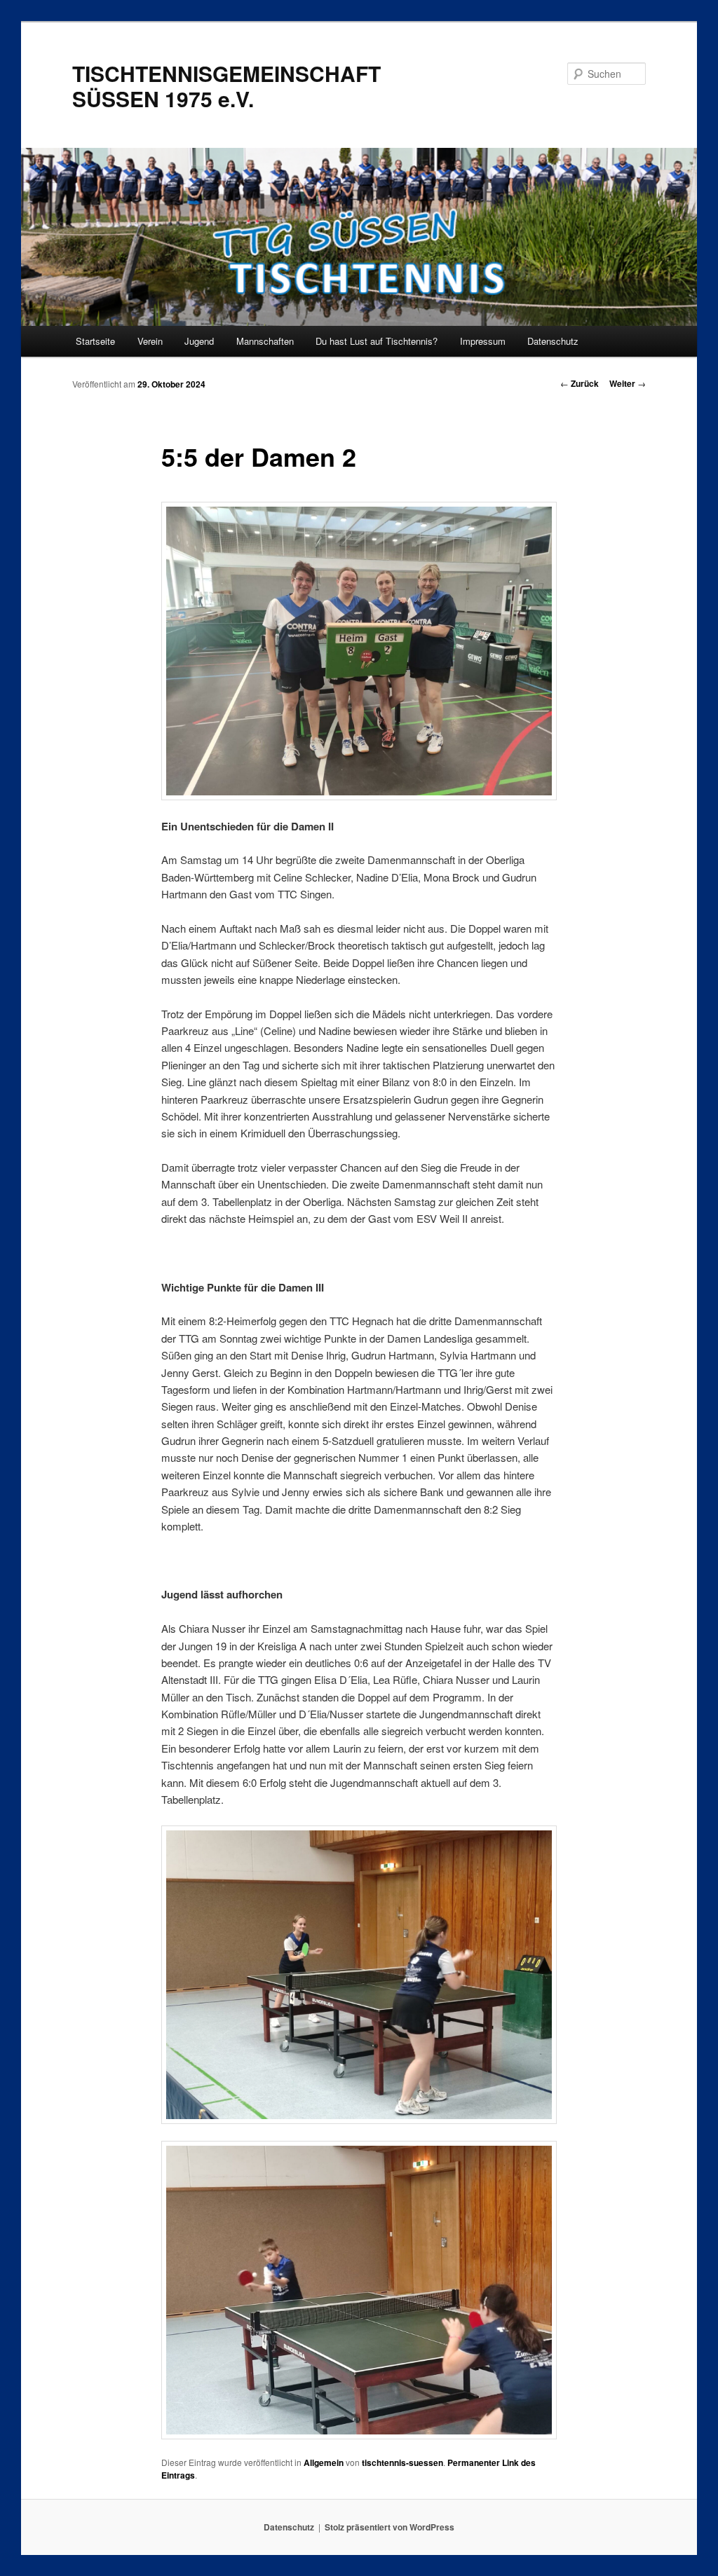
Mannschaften (265, 341)
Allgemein (324, 2462)
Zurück (580, 383)
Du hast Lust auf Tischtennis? (377, 341)
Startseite (95, 341)
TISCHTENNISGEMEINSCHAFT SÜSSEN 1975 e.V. (226, 86)
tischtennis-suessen (402, 2462)
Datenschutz (553, 341)
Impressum (483, 341)
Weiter (628, 383)
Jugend (199, 341)
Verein (150, 341)
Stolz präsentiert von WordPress (390, 2527)
